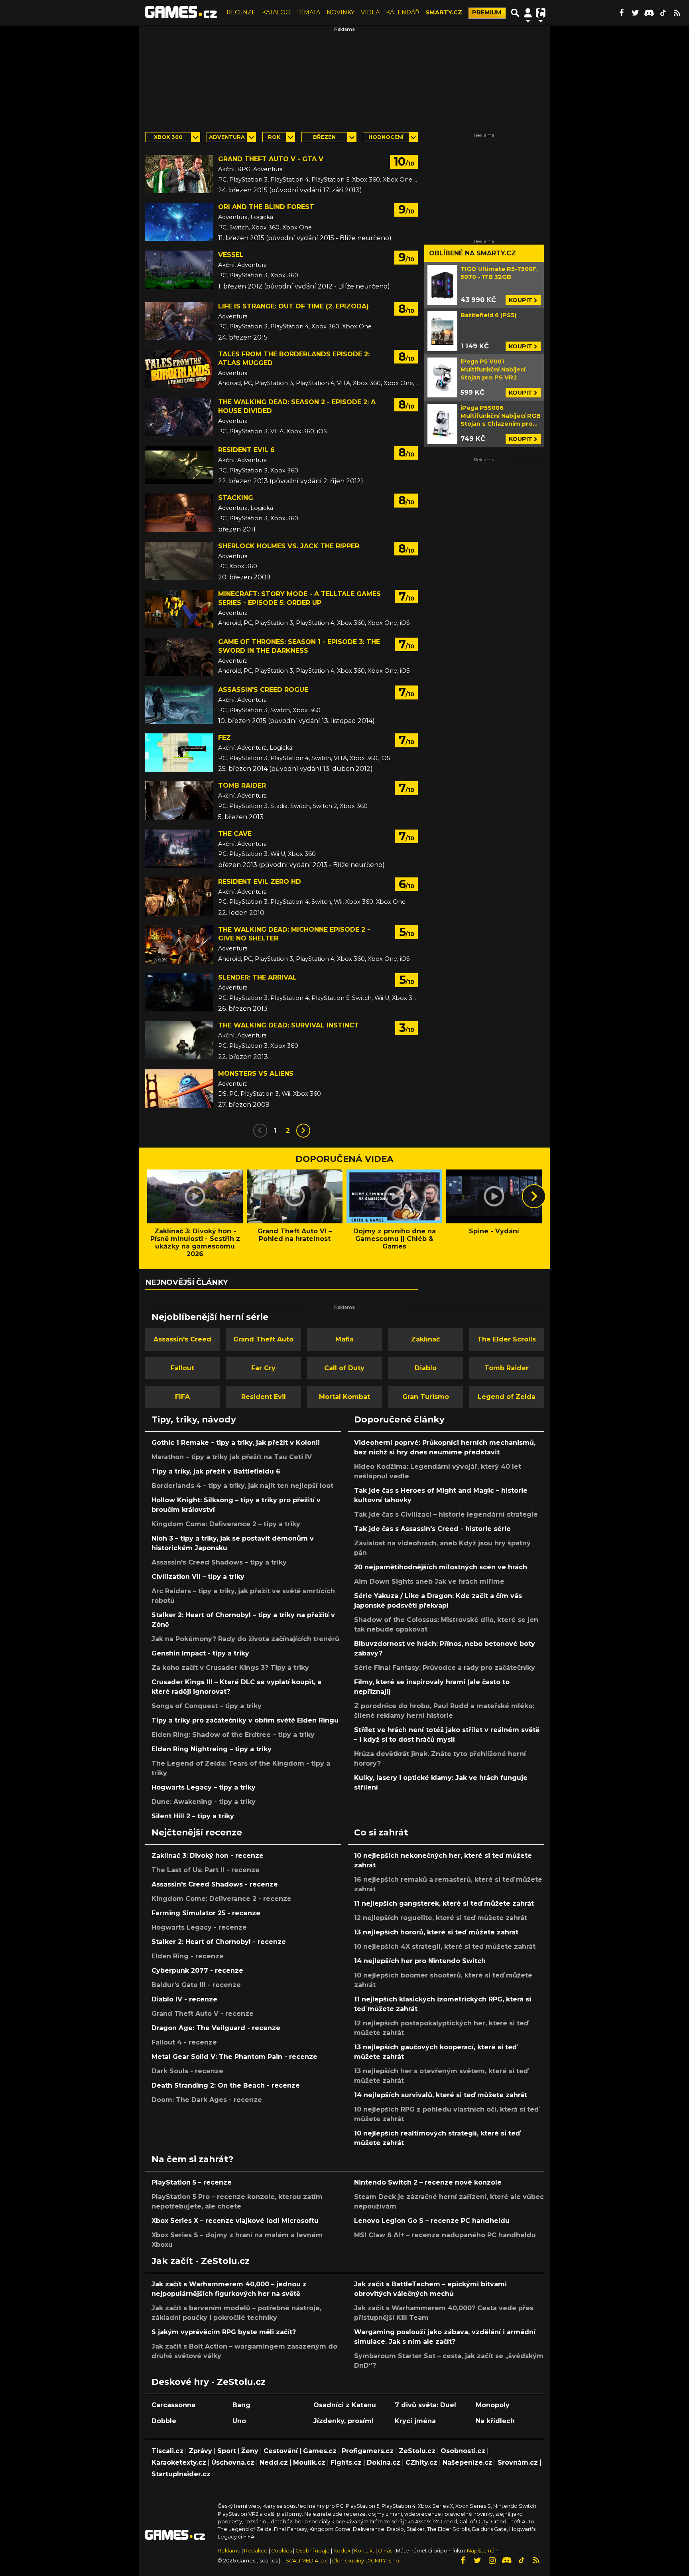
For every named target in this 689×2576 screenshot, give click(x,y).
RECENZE (241, 12)
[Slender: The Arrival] (179, 992)
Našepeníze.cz (468, 2462)
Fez (224, 738)
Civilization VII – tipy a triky (198, 1577)
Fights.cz (346, 2462)
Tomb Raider (242, 785)
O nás (386, 2551)
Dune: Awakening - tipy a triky (204, 1802)
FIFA (182, 1397)
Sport (227, 2451)
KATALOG (276, 12)
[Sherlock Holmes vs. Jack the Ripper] (179, 561)
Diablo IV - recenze (184, 1999)
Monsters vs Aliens (256, 1074)
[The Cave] (179, 849)
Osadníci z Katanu (345, 2405)
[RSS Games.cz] (677, 13)
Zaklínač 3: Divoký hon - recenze (208, 1856)
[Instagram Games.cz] (492, 2560)
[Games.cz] (181, 13)
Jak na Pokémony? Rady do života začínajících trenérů (245, 1639)
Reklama (229, 2551)
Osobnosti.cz (463, 2451)
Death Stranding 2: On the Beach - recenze (226, 2085)
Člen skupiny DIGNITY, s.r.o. (366, 2561)
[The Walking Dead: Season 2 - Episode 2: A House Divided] (179, 417)
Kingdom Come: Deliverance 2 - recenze (221, 1899)
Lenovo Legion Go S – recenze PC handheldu (432, 2221)
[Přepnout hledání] (515, 13)
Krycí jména (415, 2421)
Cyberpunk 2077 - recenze (197, 1971)
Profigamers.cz (368, 2451)
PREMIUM (487, 12)
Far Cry (263, 1368)
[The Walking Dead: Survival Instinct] (179, 1040)
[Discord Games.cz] (649, 13)
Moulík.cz (309, 2462)
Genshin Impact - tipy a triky (200, 1653)
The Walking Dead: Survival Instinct (288, 1025)
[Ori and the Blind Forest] (179, 222)
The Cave (235, 834)
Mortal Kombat (344, 1397)
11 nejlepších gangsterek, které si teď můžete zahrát (444, 1903)
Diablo (426, 1368)
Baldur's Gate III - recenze (196, 1985)
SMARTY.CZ (444, 12)
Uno (239, 2421)
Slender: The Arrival (257, 977)
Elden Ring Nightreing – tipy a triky (212, 1749)
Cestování (281, 2451)
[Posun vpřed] (534, 1196)
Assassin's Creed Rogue (263, 690)
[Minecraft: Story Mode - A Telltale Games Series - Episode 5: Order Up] (179, 609)
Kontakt (365, 2551)
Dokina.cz (384, 2462)
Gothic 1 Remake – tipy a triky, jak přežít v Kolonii (236, 1443)
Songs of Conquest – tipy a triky (207, 1706)
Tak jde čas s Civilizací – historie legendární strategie (446, 1514)
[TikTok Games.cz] (663, 13)
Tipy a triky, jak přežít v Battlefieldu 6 (216, 1471)
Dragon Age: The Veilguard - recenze (216, 2028)
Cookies (282, 2551)
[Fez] (179, 753)
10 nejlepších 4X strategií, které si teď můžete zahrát (445, 1947)
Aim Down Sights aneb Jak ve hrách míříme (429, 1581)
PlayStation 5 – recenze (192, 2182)
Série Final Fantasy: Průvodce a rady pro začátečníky (445, 1668)
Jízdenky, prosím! (344, 2421)
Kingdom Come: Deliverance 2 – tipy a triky (226, 1524)
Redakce (256, 2551)
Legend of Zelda (507, 1397)
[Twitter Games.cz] (635, 13)
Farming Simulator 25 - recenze (206, 1913)
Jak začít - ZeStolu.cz (201, 2261)
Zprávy (200, 2451)
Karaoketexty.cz (179, 2462)
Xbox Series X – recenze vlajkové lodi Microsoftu (235, 2221)
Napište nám (483, 2551)
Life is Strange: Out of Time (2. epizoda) (293, 306)
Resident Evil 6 (246, 450)
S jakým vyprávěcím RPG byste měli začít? (224, 2332)
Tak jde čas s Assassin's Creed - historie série (432, 1529)
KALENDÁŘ (403, 12)
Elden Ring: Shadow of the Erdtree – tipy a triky (233, 1735)
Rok (274, 137)
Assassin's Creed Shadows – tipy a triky (219, 1562)
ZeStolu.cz (417, 2451)
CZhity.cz (421, 2462)
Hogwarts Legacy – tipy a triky (204, 1787)
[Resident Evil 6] (179, 465)
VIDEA (370, 12)
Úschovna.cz (233, 2462)
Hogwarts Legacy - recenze (199, 1927)
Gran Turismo (426, 1397)
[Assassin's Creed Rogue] (179, 705)
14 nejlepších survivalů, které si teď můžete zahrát (441, 2095)
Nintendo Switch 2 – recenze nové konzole (428, 2182)
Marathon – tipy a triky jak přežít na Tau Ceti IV (232, 1457)
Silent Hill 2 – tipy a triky (193, 1816)
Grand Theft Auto (263, 1339)
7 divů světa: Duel (425, 2405)
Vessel (231, 255)
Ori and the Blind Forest (266, 207)
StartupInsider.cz (181, 2474)
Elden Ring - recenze (188, 1956)
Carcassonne (174, 2405)
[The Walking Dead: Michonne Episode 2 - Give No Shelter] (179, 944)
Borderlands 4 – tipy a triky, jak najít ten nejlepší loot (242, 1486)
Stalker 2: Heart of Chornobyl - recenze (219, 1942)
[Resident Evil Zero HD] (179, 897)
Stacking (236, 498)
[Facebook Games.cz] (621, 13)
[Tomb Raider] (179, 800)
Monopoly (493, 2405)
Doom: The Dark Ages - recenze (207, 2100)
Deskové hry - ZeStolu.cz (209, 2382)
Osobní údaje (313, 2551)
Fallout (182, 1368)
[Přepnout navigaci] (528, 13)
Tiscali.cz (167, 2451)
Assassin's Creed (182, 1339)
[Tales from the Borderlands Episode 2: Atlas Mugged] (179, 369)
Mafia (344, 1339)
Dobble (164, 2421)
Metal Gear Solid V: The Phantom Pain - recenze (234, 2057)
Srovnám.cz (518, 2462)
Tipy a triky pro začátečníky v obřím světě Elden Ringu (245, 1720)
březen (324, 137)
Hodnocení (386, 137)
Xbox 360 (168, 137)
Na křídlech (495, 2421)
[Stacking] (179, 513)
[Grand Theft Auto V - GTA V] (179, 174)
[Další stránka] (303, 1131)
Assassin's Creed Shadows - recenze (215, 1884)
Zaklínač (425, 1339)
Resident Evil (264, 1397)
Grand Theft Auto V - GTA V (271, 159)
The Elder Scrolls (507, 1339)
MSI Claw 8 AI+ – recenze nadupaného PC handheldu (445, 2235)
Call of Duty (344, 1368)
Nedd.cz (274, 2462)
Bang (241, 2405)
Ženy (250, 2451)
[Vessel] (179, 270)
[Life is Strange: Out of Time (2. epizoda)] (179, 321)
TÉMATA (308, 12)
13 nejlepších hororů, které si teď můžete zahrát (436, 1932)
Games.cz (320, 2451)
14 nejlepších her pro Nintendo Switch (420, 1961)
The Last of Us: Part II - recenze (206, 1870)
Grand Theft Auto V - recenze (203, 2014)
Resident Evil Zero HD (260, 882)
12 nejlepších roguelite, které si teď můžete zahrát (441, 1918)
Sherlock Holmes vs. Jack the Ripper (289, 546)
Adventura (227, 137)
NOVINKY (341, 12)
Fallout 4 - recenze (184, 2042)
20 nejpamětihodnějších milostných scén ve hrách (441, 1567)
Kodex (343, 2551)
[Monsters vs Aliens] (179, 1088)
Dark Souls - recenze (187, 2071)
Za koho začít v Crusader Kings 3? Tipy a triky (230, 1668)
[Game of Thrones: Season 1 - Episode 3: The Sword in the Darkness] (179, 657)
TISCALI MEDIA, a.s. (305, 2561)
